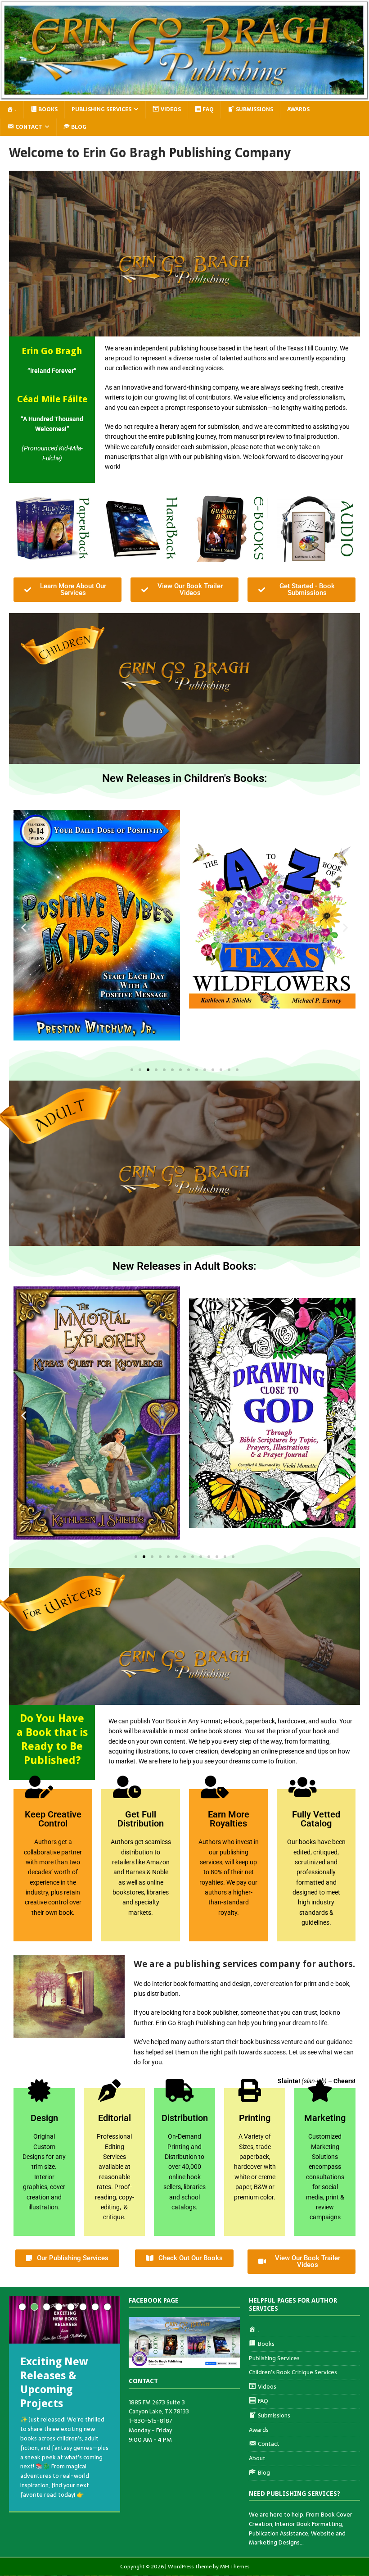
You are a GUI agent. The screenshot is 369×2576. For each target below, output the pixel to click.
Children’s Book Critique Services (293, 2372)
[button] (24, 928)
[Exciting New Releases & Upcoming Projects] (65, 2320)
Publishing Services (101, 109)
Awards (298, 109)
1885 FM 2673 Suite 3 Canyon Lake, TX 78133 (159, 2407)
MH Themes (235, 2567)
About (257, 2458)
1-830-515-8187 (151, 2421)
